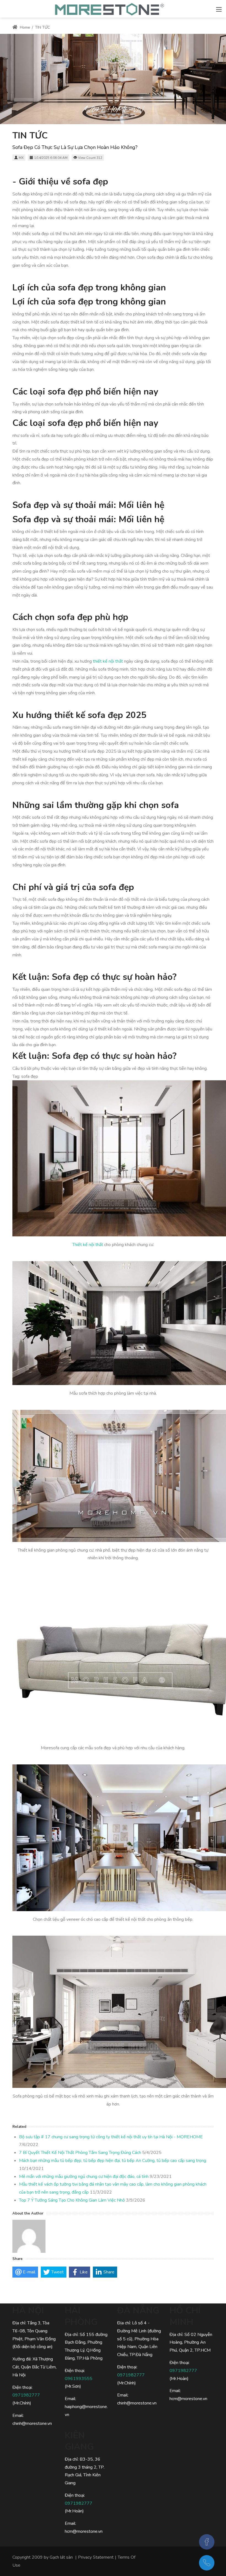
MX (21, 158)
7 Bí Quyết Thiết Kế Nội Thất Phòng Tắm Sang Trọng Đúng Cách (80, 2153)
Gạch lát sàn (61, 2557)
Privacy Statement (96, 2557)
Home (24, 27)
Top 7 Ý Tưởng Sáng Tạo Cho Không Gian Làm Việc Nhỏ (72, 2200)
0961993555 (79, 2379)
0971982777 (26, 2395)
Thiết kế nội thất (88, 1245)
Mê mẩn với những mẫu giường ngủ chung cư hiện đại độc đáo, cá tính (84, 2177)
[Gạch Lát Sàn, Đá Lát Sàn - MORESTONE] (110, 8)
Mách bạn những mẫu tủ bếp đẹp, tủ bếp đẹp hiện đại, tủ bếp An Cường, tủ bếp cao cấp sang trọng (113, 2161)
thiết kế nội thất (108, 661)
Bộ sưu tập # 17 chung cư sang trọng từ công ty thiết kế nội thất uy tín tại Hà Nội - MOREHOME (111, 2137)
